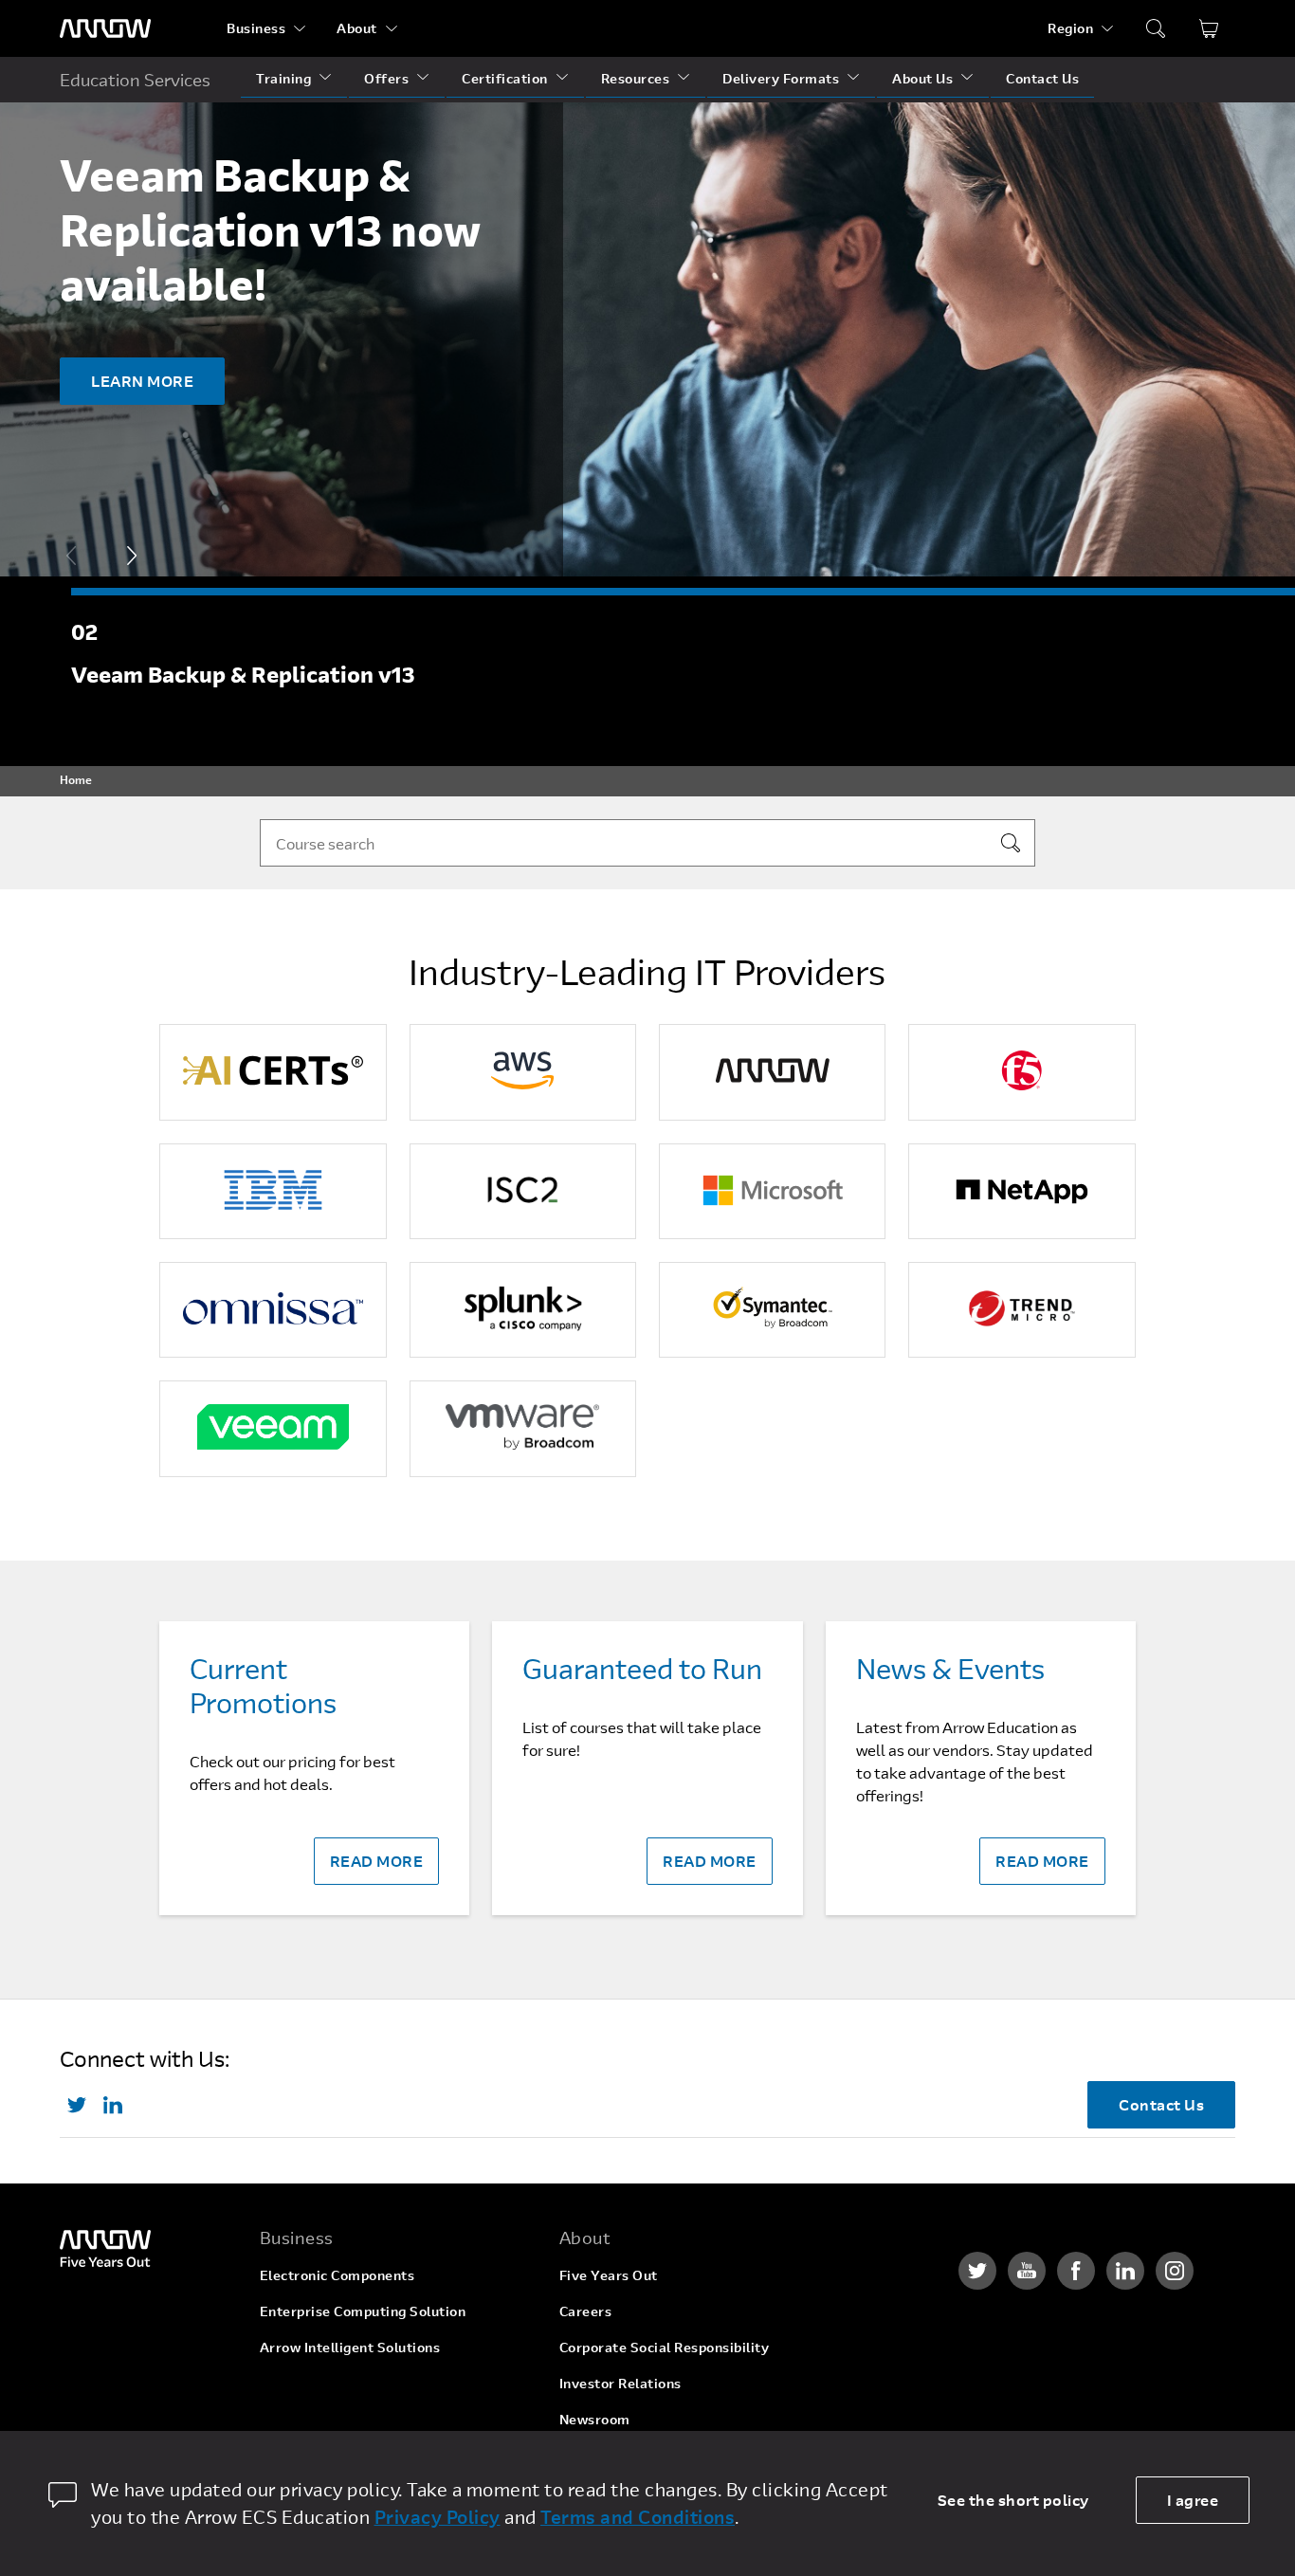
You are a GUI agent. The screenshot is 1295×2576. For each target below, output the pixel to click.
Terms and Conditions (638, 2517)
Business (256, 28)
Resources (636, 78)
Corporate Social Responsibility (665, 2347)
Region (1070, 28)
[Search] (1011, 843)
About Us (922, 78)
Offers (386, 78)
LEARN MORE (142, 381)
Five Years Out (609, 2275)
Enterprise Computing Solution (363, 2311)
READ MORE (377, 1861)
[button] (132, 556)
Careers (586, 2311)
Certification (505, 78)
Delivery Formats (781, 78)
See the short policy (1013, 2500)
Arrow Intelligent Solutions (350, 2347)
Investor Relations (620, 2383)
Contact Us (1042, 78)
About (357, 28)
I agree (1193, 2500)
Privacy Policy (438, 2517)
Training (283, 78)
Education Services (135, 80)
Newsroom (595, 2419)
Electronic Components (337, 2275)
